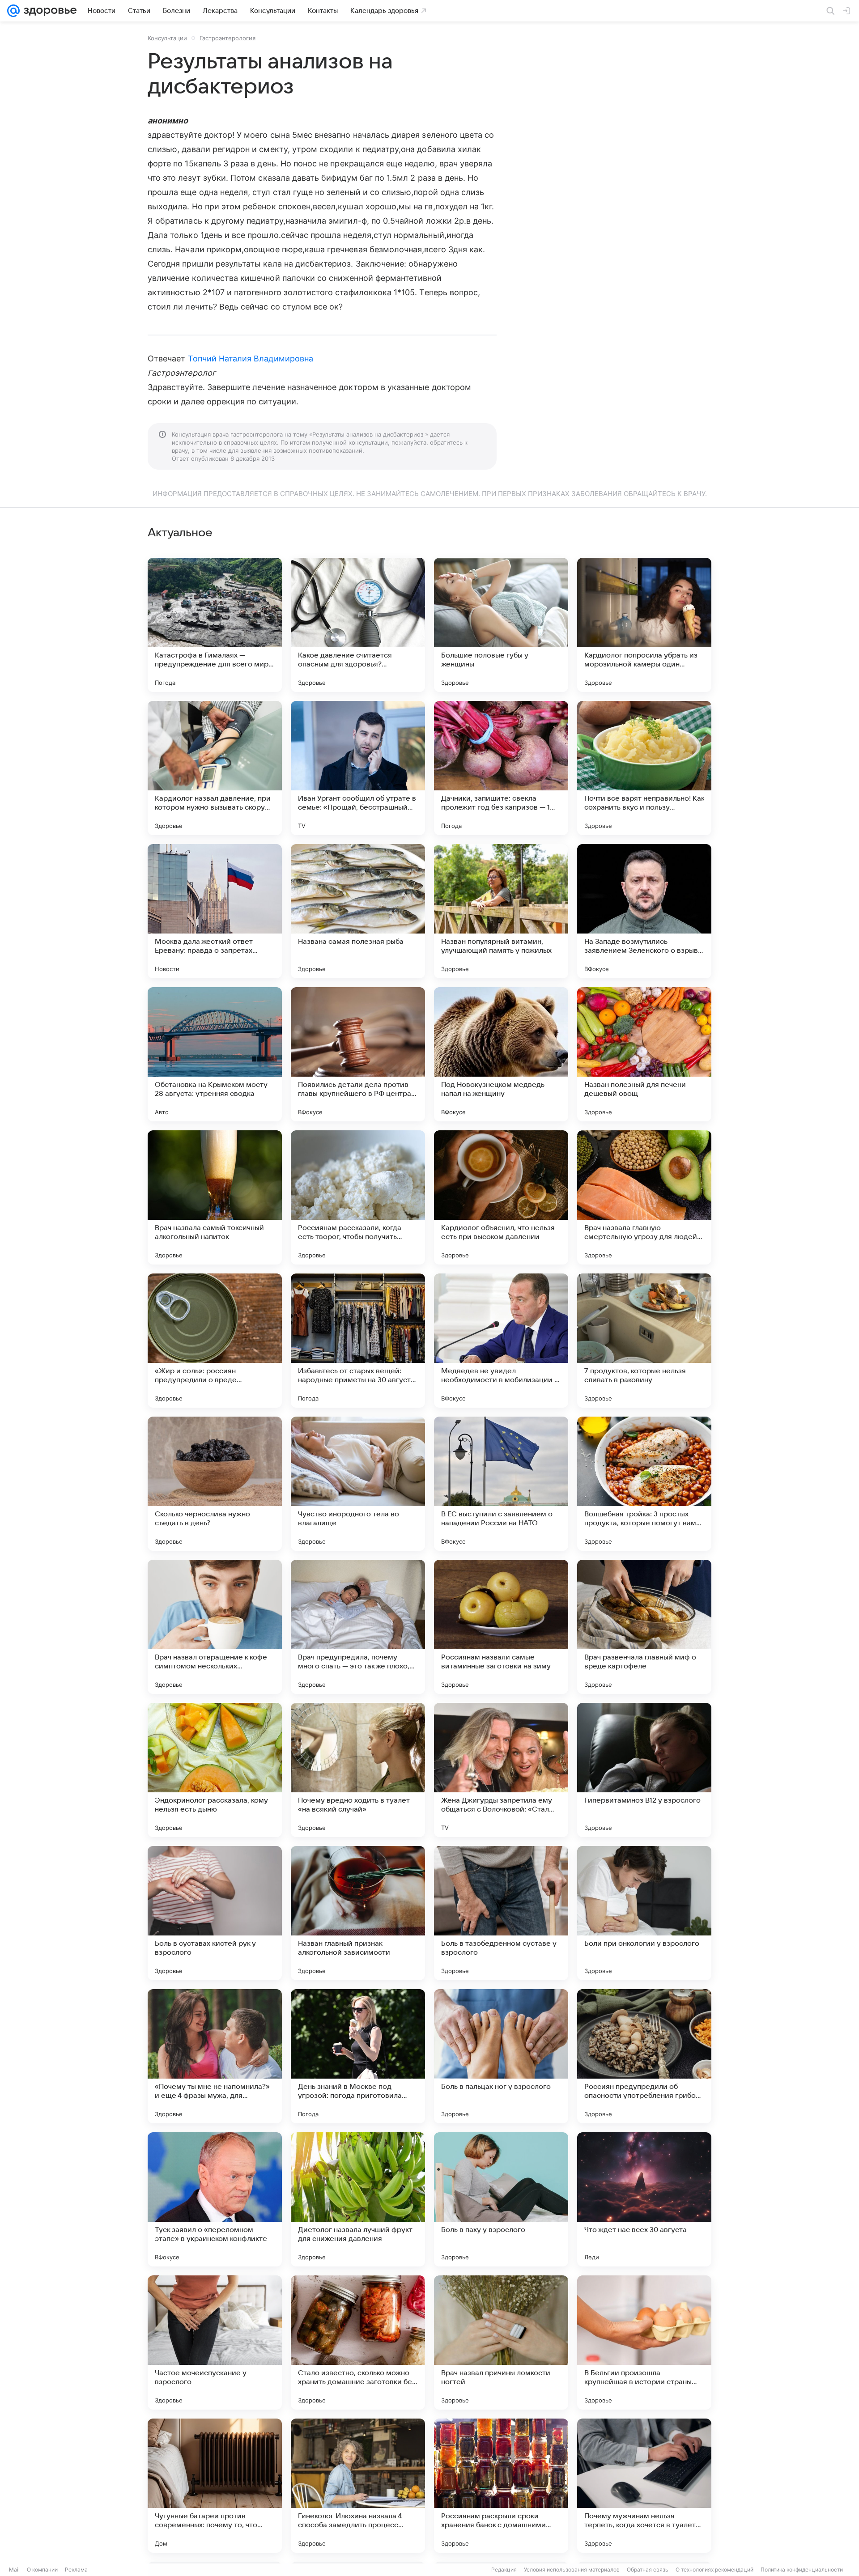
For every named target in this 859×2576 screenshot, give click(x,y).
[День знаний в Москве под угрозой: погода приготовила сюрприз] (358, 2056)
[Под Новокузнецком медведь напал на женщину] (501, 1054)
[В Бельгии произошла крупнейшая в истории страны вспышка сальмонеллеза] (644, 2343)
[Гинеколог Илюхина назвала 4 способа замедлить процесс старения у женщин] (358, 2486)
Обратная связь (648, 2570)
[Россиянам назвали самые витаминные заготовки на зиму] (501, 1627)
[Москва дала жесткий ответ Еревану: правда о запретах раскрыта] (215, 911)
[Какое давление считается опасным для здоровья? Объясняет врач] (358, 625)
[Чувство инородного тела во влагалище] (358, 1484)
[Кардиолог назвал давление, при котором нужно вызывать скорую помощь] (215, 768)
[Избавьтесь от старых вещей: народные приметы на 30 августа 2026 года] (358, 1341)
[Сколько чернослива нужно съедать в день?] (215, 1484)
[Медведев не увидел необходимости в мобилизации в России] (501, 1341)
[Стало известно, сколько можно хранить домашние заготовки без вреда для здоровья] (358, 2343)
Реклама (76, 2570)
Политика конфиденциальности (802, 2570)
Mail (14, 2570)
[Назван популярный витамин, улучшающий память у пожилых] (501, 911)
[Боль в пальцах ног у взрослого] (501, 2056)
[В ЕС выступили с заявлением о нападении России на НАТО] (501, 1484)
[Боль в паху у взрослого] (501, 2199)
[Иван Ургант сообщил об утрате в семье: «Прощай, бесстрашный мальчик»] (358, 768)
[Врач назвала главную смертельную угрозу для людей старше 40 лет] (644, 1197)
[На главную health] (48, 11)
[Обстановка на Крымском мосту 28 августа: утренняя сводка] (215, 1054)
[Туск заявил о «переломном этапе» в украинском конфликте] (215, 2199)
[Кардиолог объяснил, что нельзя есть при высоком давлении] (501, 1197)
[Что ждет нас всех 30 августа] (644, 2199)
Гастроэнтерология (228, 38)
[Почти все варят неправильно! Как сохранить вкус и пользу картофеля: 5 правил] (644, 768)
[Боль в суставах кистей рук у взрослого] (215, 1913)
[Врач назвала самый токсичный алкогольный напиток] (215, 1197)
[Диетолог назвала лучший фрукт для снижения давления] (358, 2199)
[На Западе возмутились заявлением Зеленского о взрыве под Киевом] (644, 911)
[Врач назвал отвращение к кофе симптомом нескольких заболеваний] (215, 1627)
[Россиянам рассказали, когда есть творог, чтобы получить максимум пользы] (358, 1197)
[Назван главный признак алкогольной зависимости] (358, 1913)
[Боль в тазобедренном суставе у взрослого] (501, 1913)
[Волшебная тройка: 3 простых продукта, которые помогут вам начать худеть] (644, 1484)
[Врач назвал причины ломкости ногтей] (501, 2343)
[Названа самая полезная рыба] (358, 911)
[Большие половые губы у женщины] (501, 625)
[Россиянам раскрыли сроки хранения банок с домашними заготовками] (501, 2486)
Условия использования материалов (572, 2570)
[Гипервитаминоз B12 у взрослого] (644, 1770)
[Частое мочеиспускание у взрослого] (215, 2343)
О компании (42, 2570)
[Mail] (13, 11)
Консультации (167, 38)
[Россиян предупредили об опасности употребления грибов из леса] (644, 2056)
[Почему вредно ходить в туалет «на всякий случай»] (358, 1770)
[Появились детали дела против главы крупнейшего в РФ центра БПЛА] (358, 1054)
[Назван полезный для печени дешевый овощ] (644, 1054)
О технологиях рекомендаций (714, 2570)
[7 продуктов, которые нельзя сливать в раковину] (644, 1341)
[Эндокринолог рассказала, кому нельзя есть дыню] (215, 1770)
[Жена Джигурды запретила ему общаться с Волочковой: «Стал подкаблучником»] (501, 1770)
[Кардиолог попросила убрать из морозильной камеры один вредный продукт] (644, 625)
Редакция (504, 2570)
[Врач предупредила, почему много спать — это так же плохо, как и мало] (358, 1627)
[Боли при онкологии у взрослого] (644, 1913)
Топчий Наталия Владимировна (251, 359)
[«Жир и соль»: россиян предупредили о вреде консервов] (215, 1341)
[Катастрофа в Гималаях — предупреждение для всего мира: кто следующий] (215, 625)
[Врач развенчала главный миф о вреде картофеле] (644, 1627)
